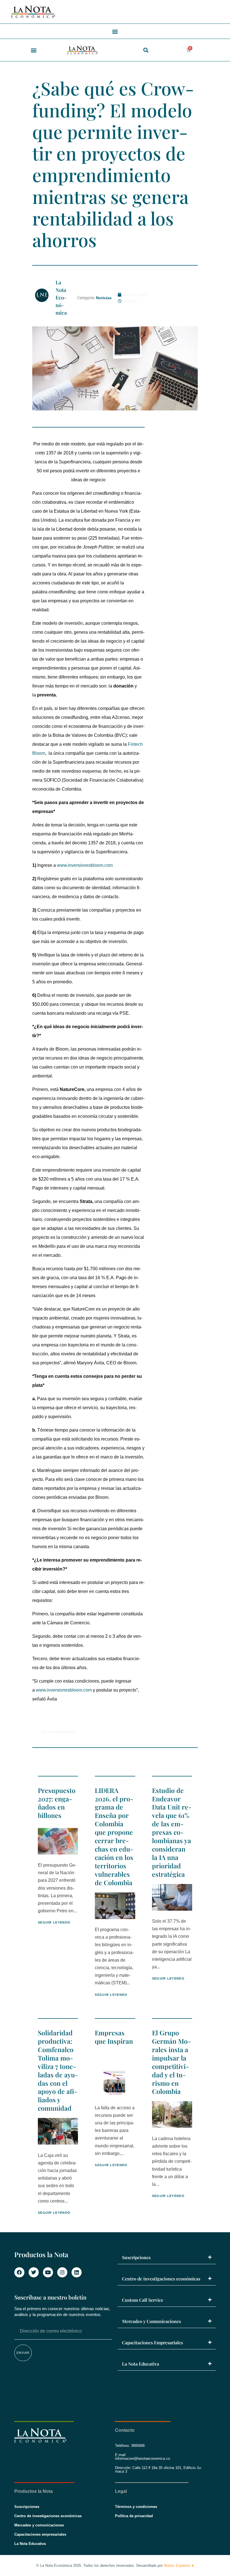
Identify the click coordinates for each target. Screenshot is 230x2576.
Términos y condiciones (136, 2507)
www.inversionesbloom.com (85, 865)
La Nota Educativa (141, 2364)
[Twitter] (34, 2272)
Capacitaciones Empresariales (152, 2342)
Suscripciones (136, 2257)
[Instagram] (62, 2272)
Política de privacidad (134, 2516)
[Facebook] (19, 2272)
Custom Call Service (143, 2300)
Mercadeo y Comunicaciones (151, 2321)
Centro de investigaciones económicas (161, 2279)
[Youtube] (48, 2272)
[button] (115, 31)
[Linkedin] (77, 2272)
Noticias (104, 298)
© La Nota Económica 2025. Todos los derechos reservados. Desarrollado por (115, 2565)
